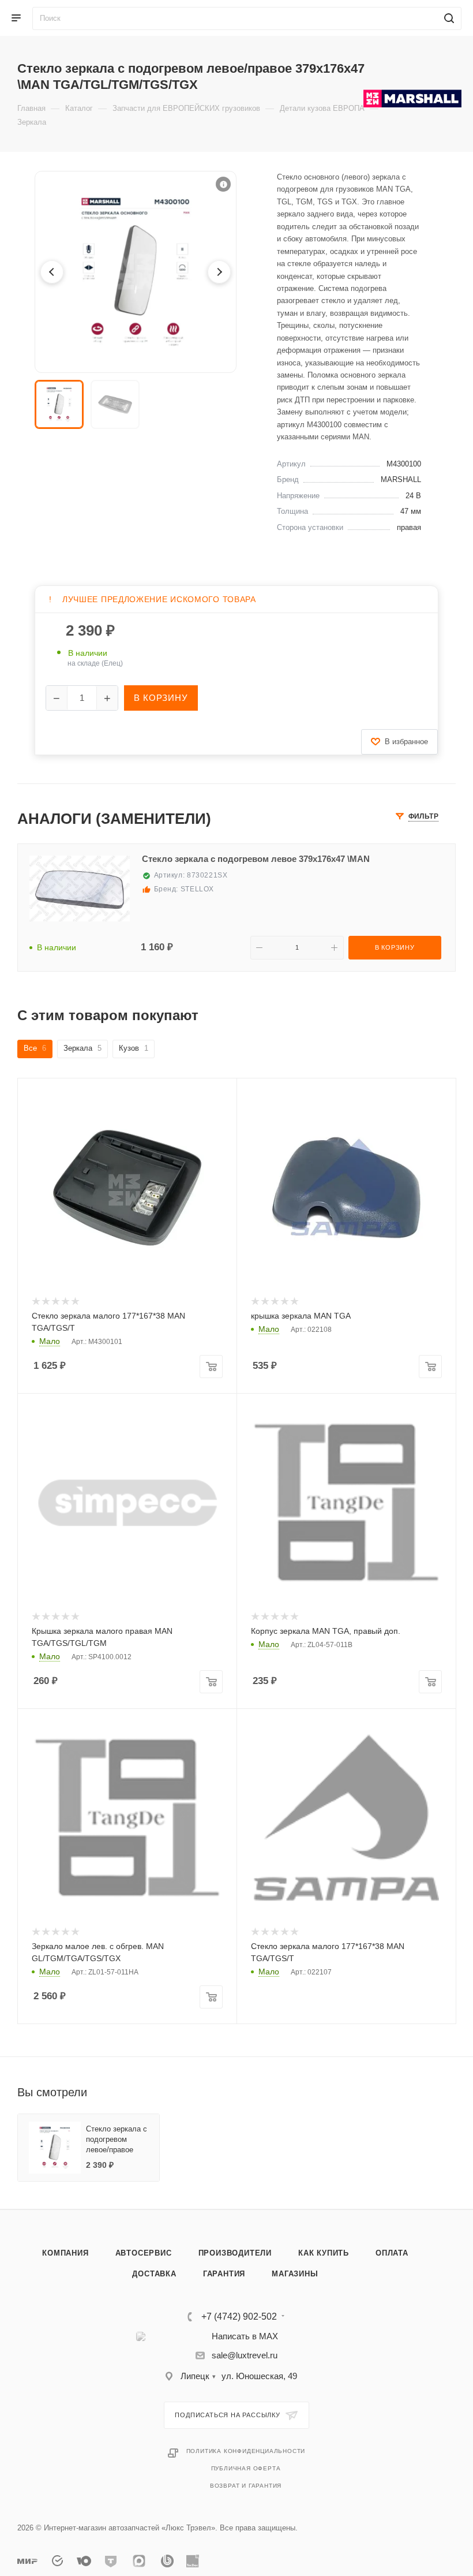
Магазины (295, 2274)
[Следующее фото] (219, 272)
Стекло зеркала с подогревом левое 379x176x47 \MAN (256, 859)
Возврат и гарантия (246, 2486)
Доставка (154, 2274)
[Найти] (447, 18)
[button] (223, 184)
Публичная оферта (246, 2468)
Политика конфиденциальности (246, 2451)
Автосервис (144, 2253)
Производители (235, 2253)
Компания (65, 2253)
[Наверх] (417, 2165)
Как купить (324, 2253)
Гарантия (224, 2274)
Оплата (392, 2253)
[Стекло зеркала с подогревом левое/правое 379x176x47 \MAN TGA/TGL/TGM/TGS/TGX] (136, 272)
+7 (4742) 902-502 (239, 2317)
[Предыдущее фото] (52, 272)
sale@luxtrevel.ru (245, 2355)
